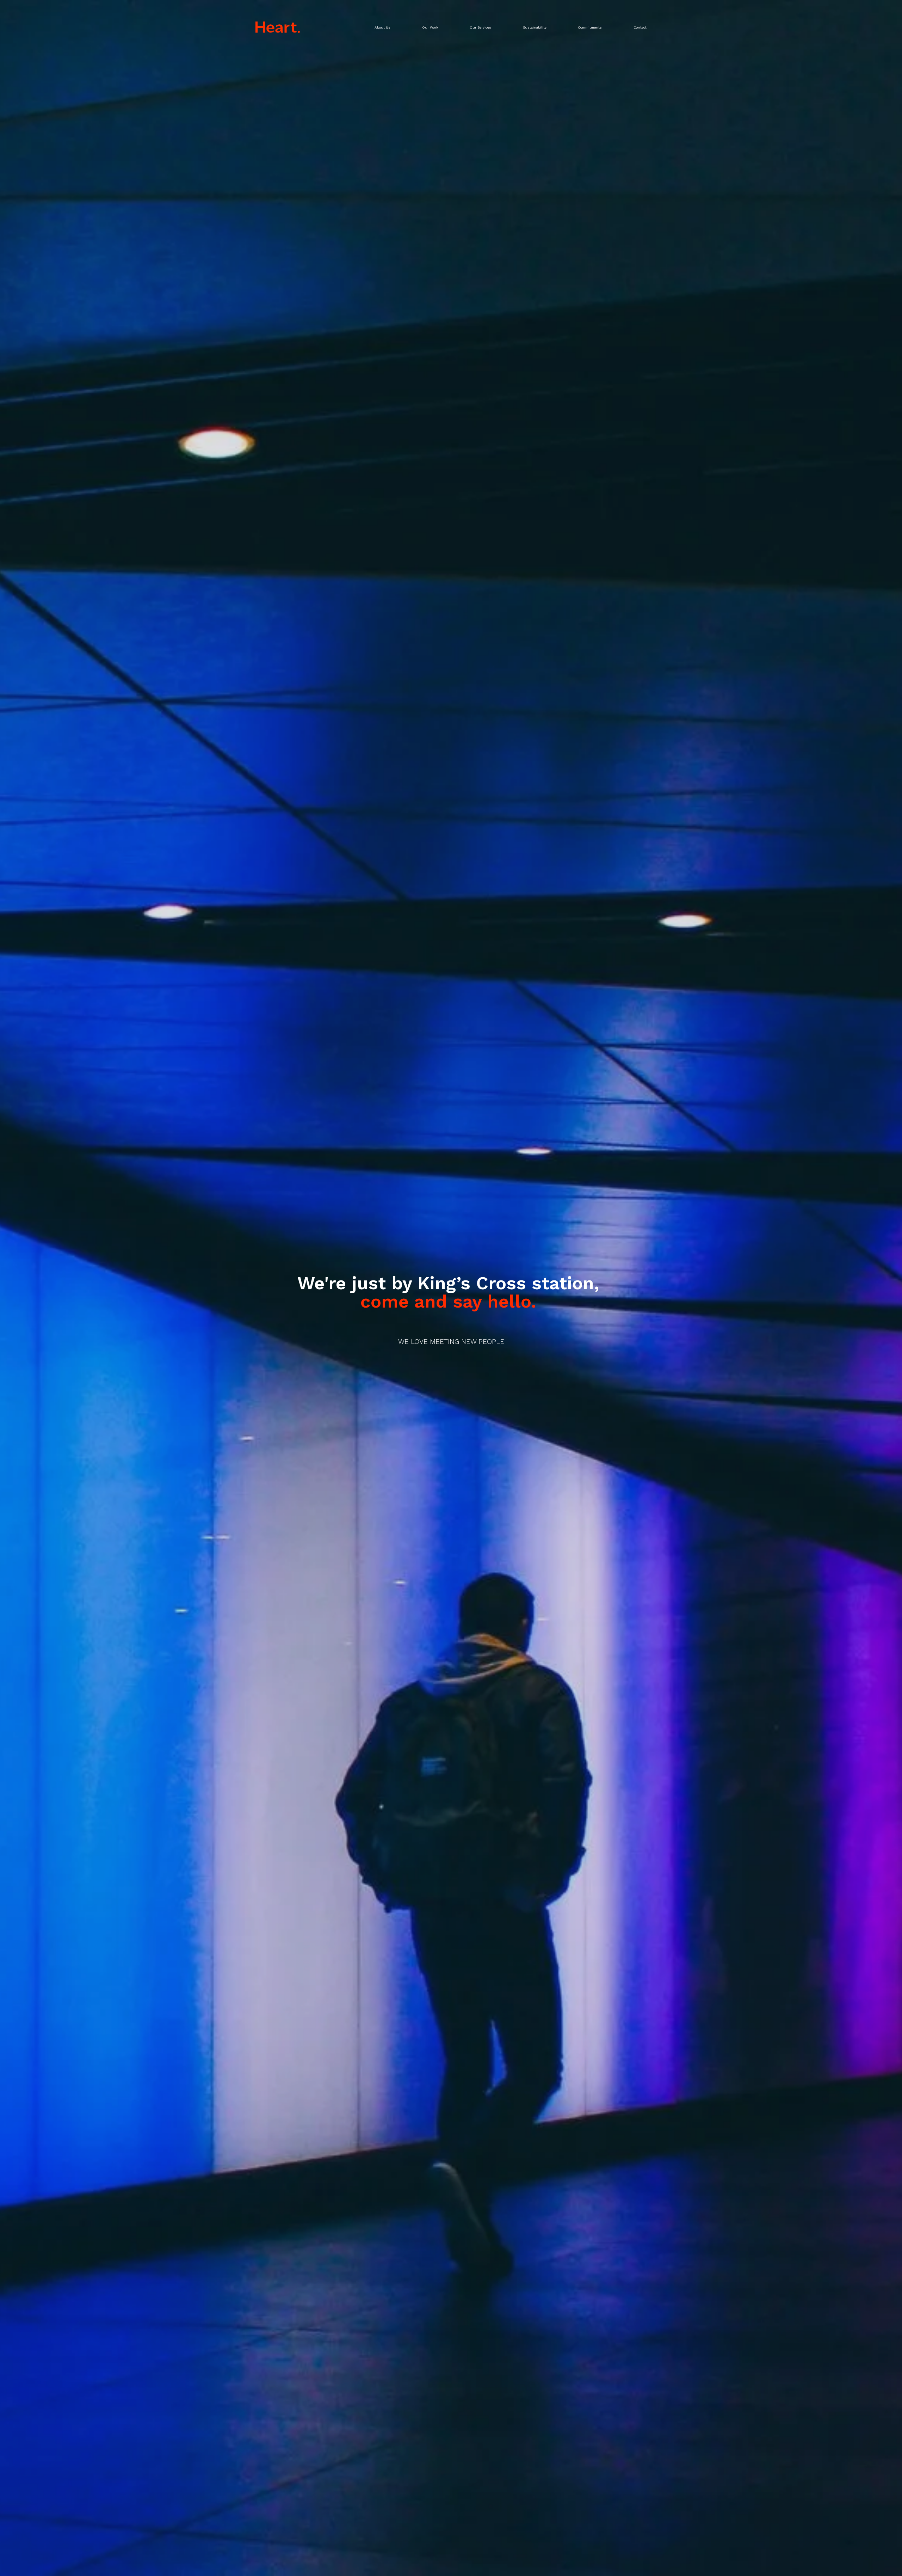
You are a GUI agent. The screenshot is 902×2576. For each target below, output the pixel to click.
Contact (640, 27)
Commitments (590, 27)
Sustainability (535, 27)
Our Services (480, 27)
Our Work (430, 27)
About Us (382, 27)
